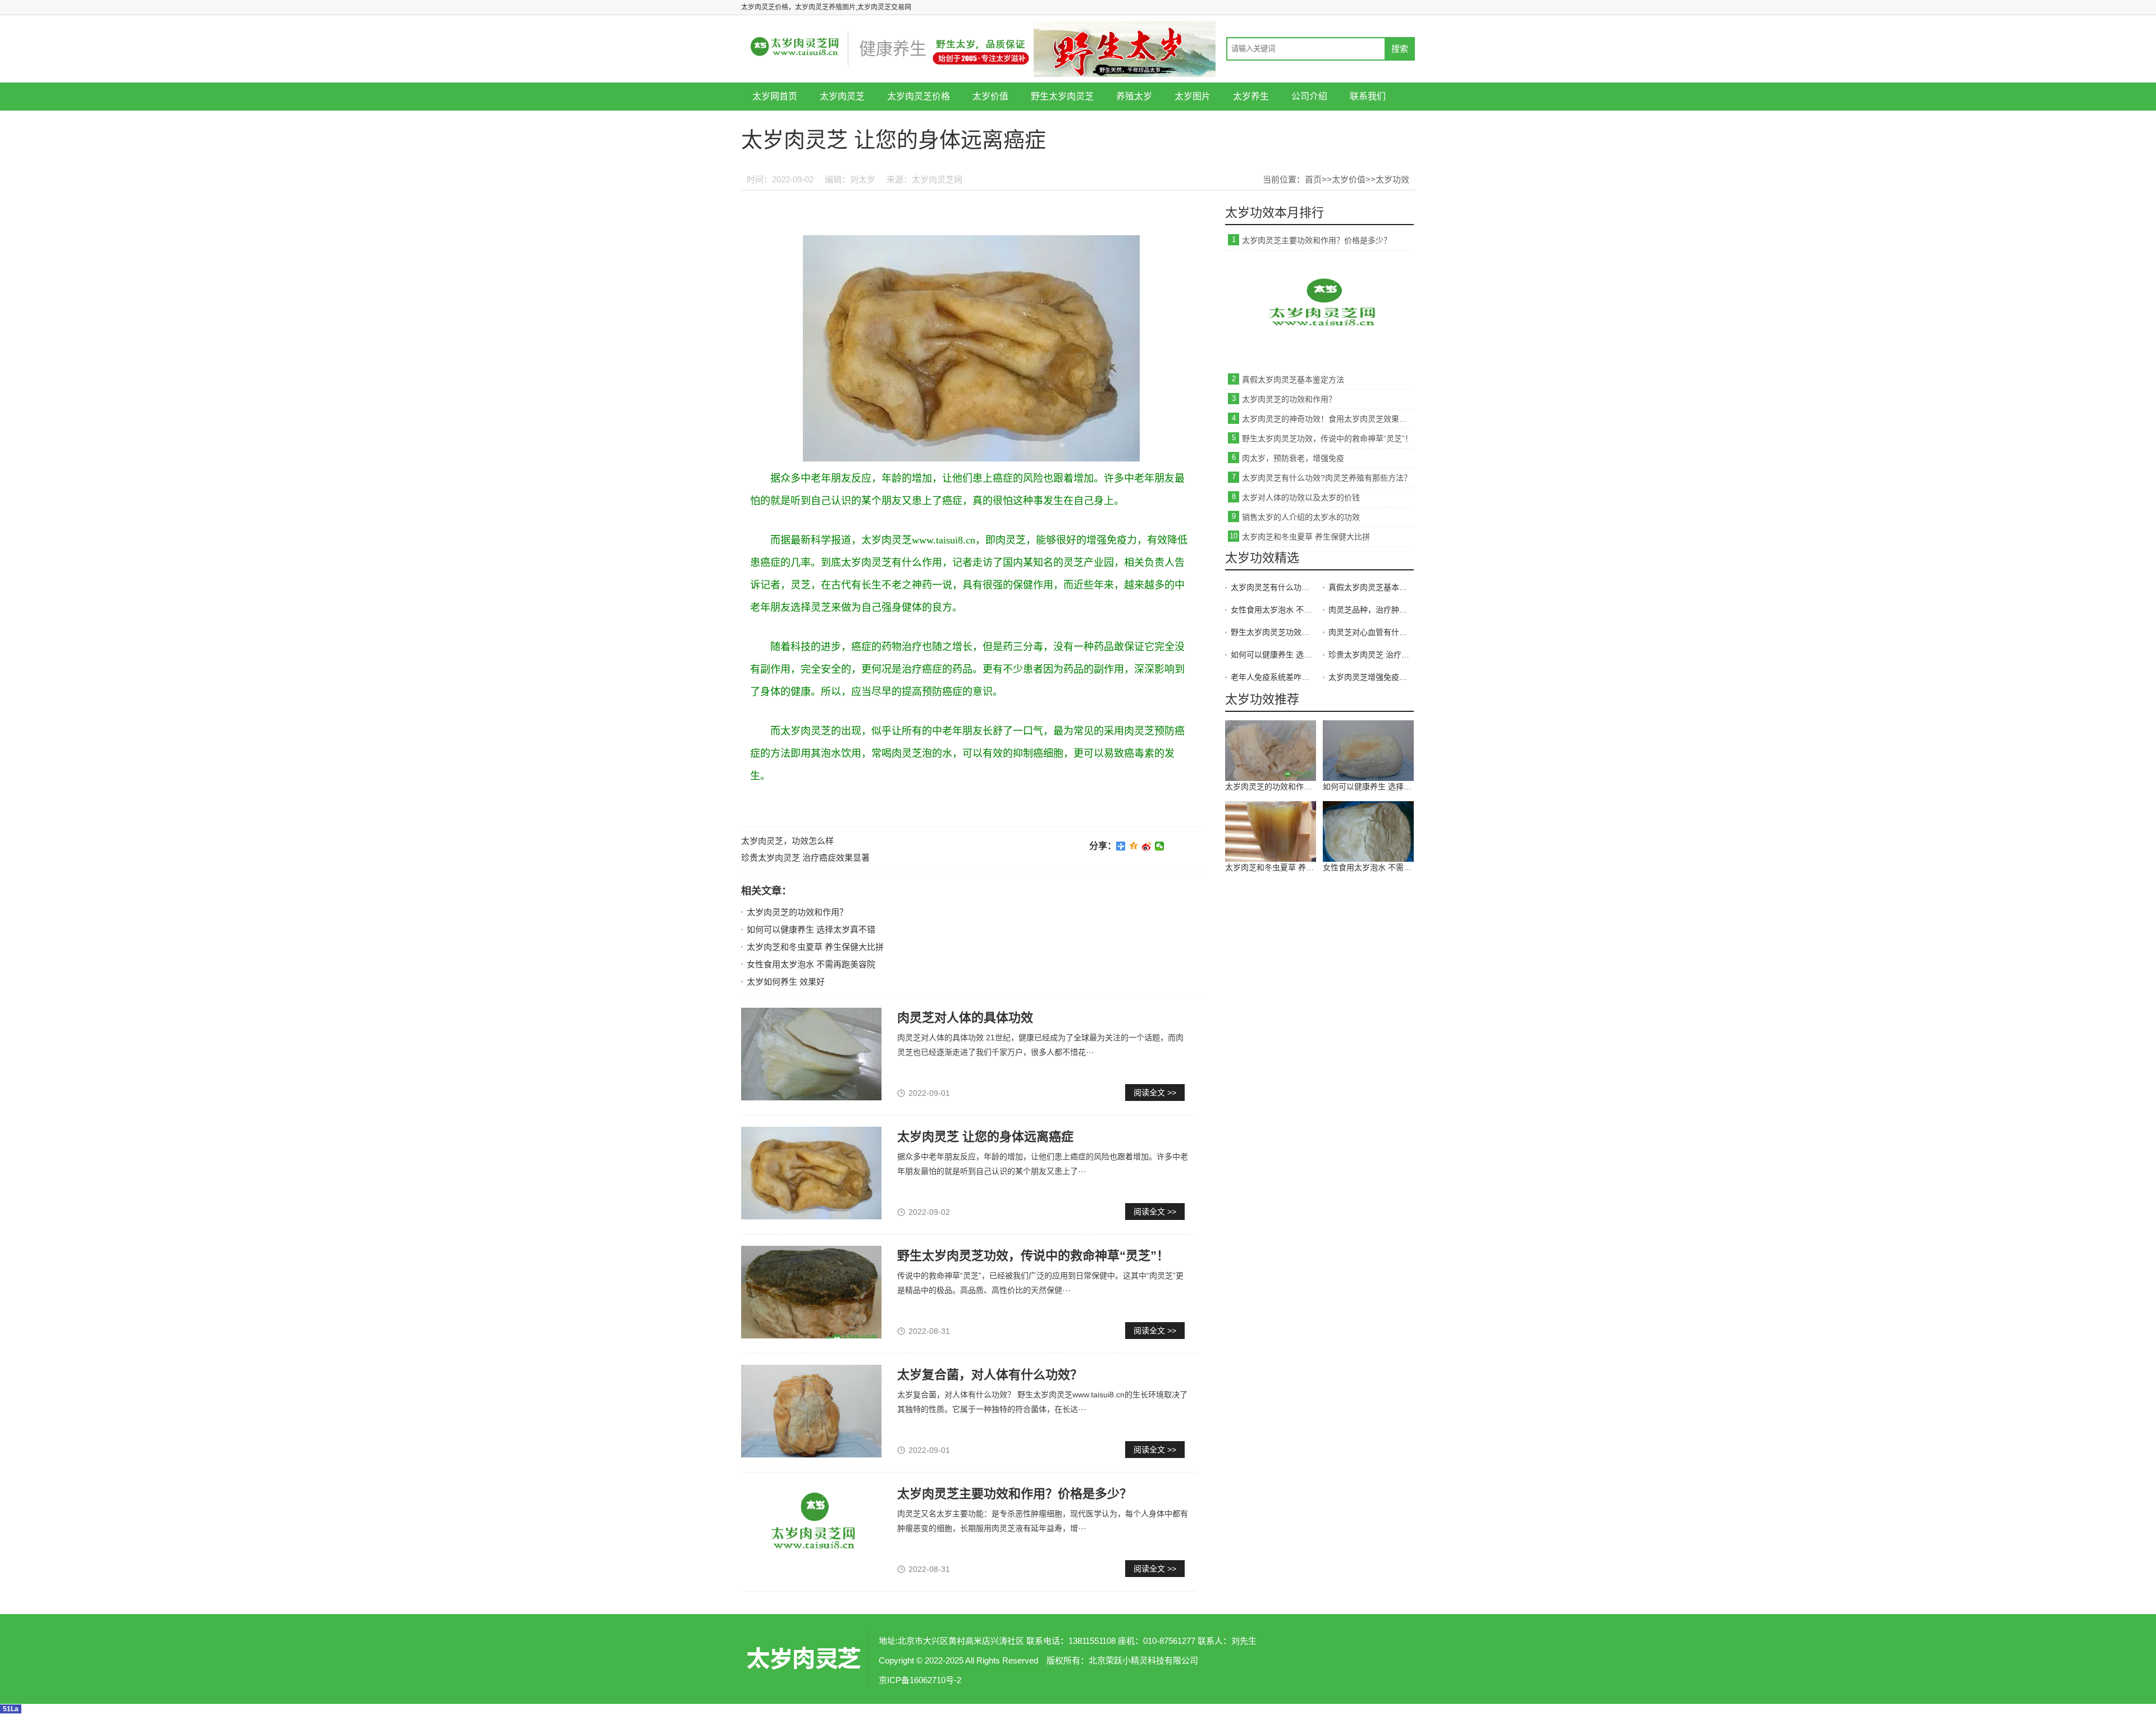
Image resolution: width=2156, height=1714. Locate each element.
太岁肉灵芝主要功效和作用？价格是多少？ (1015, 1494)
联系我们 (1368, 96)
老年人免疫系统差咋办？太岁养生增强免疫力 (1273, 677)
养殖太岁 (1134, 96)
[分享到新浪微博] (1147, 846)
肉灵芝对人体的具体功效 (965, 1018)
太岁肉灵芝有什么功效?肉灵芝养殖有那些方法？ (1327, 478)
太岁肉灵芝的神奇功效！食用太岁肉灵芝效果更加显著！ (1328, 419)
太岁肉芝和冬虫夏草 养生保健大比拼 (815, 947)
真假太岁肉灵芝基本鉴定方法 (1293, 380)
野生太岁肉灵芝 (1062, 96)
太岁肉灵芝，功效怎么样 (787, 841)
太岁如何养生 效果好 (786, 982)
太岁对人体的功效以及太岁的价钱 (1301, 497)
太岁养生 (1251, 96)
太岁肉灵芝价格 (919, 96)
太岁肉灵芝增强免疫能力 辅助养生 (1371, 677)
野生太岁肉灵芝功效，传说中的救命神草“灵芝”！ (1033, 1256)
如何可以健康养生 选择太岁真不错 (811, 929)
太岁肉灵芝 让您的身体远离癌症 (985, 1137)
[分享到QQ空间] (1134, 846)
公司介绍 (1309, 96)
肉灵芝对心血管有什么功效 (1371, 632)
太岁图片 (1193, 96)
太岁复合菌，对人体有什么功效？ (990, 1375)
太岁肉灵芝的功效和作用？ (797, 912)
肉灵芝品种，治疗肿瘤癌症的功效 (1371, 610)
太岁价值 (990, 96)
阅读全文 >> (1155, 1093)
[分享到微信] (1160, 846)
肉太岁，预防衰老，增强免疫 (1293, 458)
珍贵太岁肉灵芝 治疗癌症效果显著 (805, 858)
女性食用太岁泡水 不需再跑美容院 (811, 964)
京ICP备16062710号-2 (920, 1680)
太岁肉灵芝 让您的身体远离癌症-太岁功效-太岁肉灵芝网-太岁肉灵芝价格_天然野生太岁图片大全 (803, 1659)
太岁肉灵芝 (842, 96)
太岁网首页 (775, 96)
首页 (1313, 179)
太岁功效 (1392, 179)
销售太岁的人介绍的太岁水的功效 (1301, 517)
